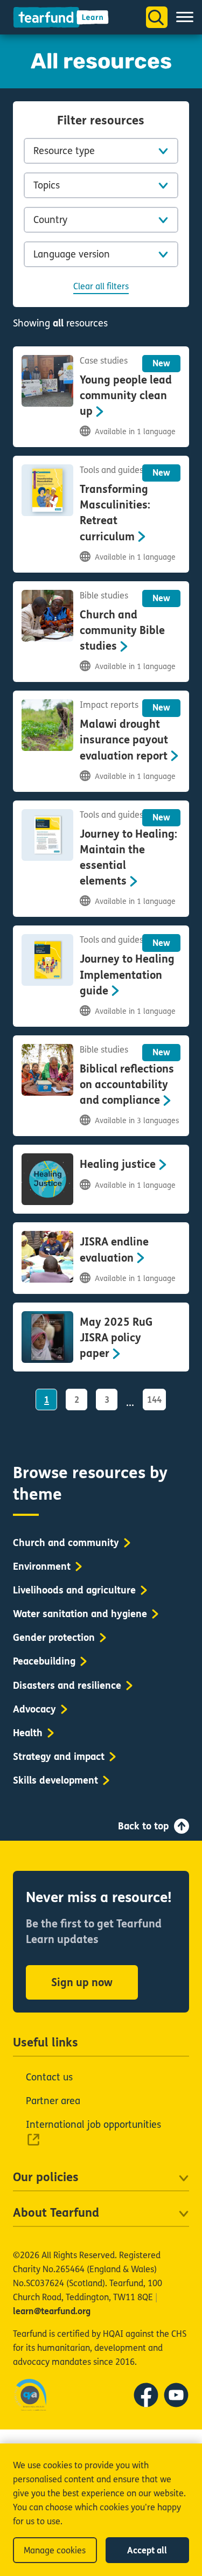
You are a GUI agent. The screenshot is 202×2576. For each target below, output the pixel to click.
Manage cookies (55, 2550)
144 (154, 1400)
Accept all (147, 2550)
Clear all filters (101, 286)
